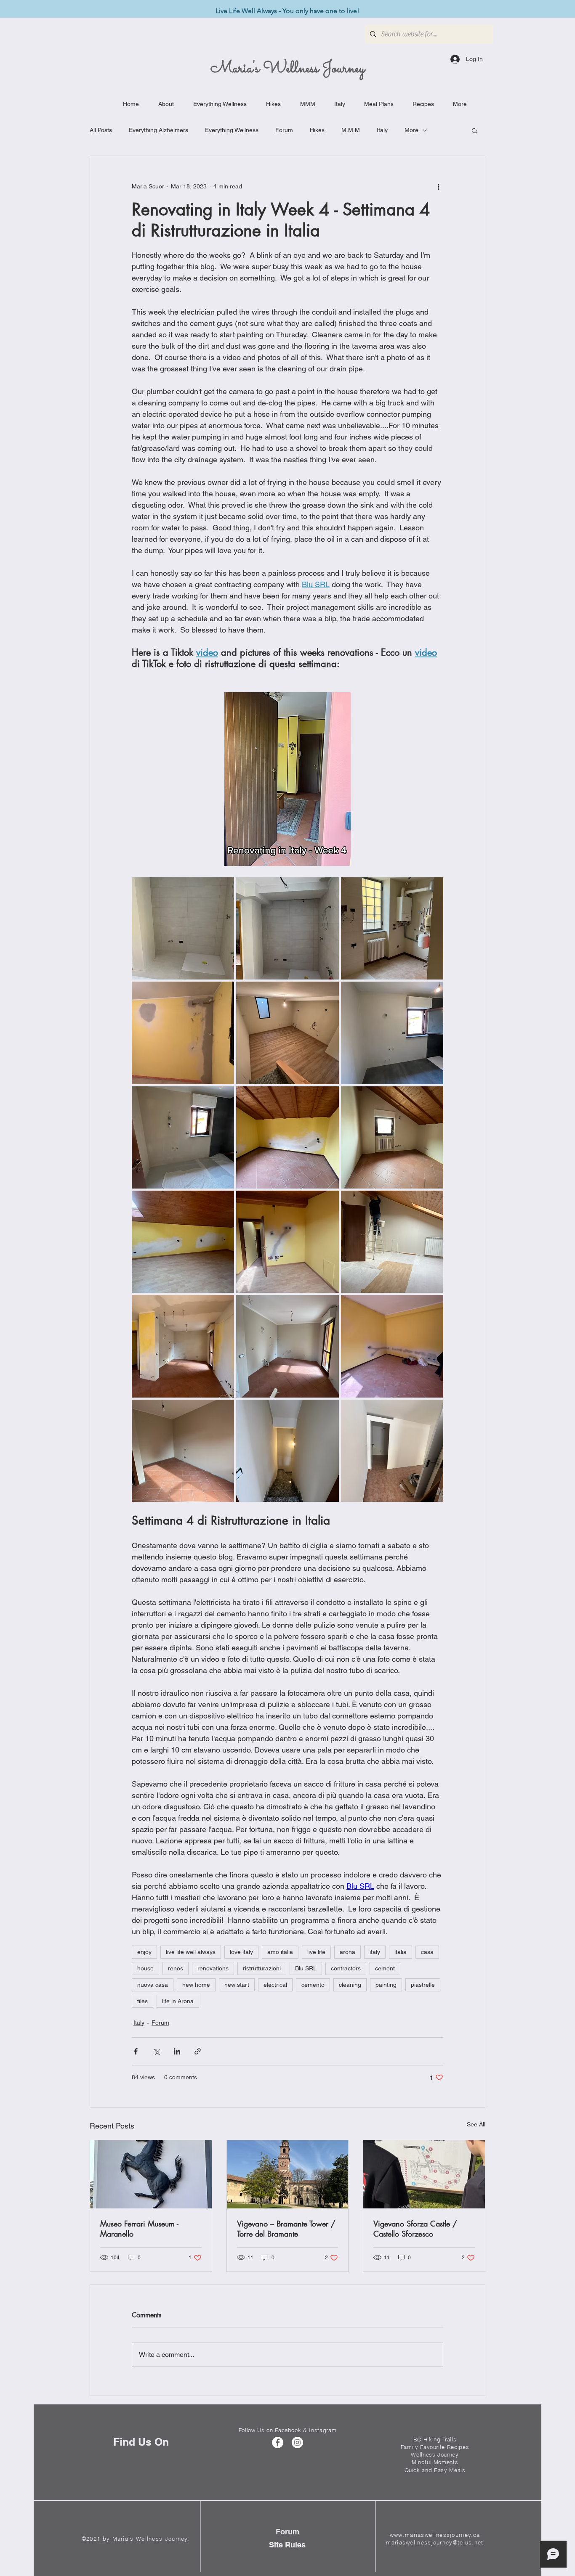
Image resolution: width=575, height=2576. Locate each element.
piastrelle (423, 1985)
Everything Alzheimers (158, 130)
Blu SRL (306, 1968)
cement (385, 1968)
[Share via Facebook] (136, 2051)
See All (476, 2124)
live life (316, 1952)
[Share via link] (198, 2051)
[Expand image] (183, 928)
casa (427, 1952)
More (411, 130)
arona (347, 1952)
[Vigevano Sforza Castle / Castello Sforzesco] (424, 2174)
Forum (284, 130)
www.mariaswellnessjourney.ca (435, 2535)
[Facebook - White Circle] (278, 2442)
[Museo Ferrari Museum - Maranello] (151, 2174)
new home (196, 1985)
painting (386, 1985)
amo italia (280, 1952)
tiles (142, 2001)
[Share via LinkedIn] (177, 2051)
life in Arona (178, 2001)
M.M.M (351, 130)
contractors (346, 1968)
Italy (382, 130)
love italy (241, 1952)
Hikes (317, 130)
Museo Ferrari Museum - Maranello (139, 2229)
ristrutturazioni (262, 1968)
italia (401, 1952)
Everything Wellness (232, 130)
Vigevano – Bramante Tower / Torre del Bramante (286, 2229)
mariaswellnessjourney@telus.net (435, 2542)
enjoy (144, 1952)
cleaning (350, 1985)
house (145, 1968)
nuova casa (153, 1985)
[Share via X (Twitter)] (156, 2051)
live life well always (191, 1952)
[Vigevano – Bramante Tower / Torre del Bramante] (288, 2174)
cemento (313, 1985)
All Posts (101, 130)
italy (375, 1952)
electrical (275, 1985)
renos (176, 1968)
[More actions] (438, 186)
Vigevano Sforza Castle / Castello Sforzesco (415, 2229)
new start (237, 1985)
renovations (213, 1968)
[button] (475, 130)
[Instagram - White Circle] (297, 2442)
